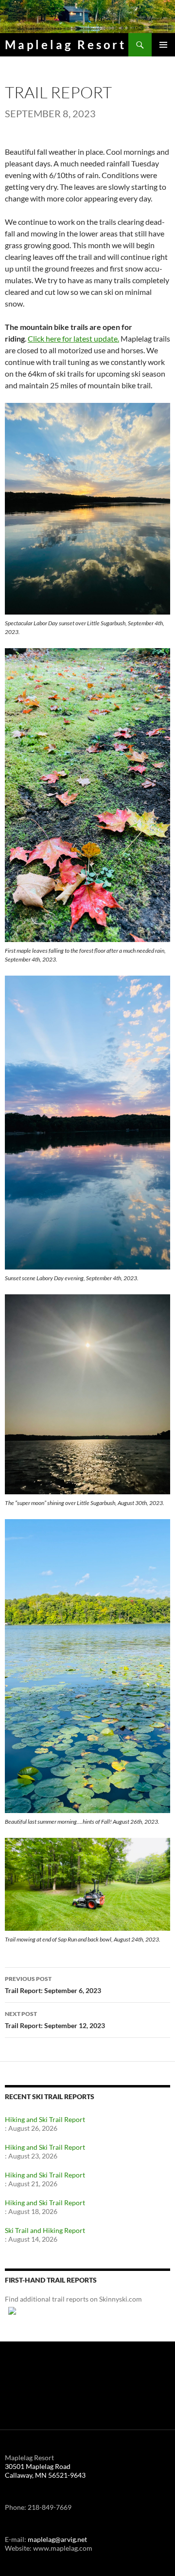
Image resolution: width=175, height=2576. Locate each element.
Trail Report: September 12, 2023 (55, 2020)
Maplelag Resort (66, 45)
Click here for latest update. (73, 338)
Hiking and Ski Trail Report (45, 2119)
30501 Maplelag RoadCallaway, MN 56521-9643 (45, 2471)
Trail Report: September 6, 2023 (53, 1985)
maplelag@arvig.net (57, 2539)
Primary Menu (163, 45)
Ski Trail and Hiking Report (45, 2230)
